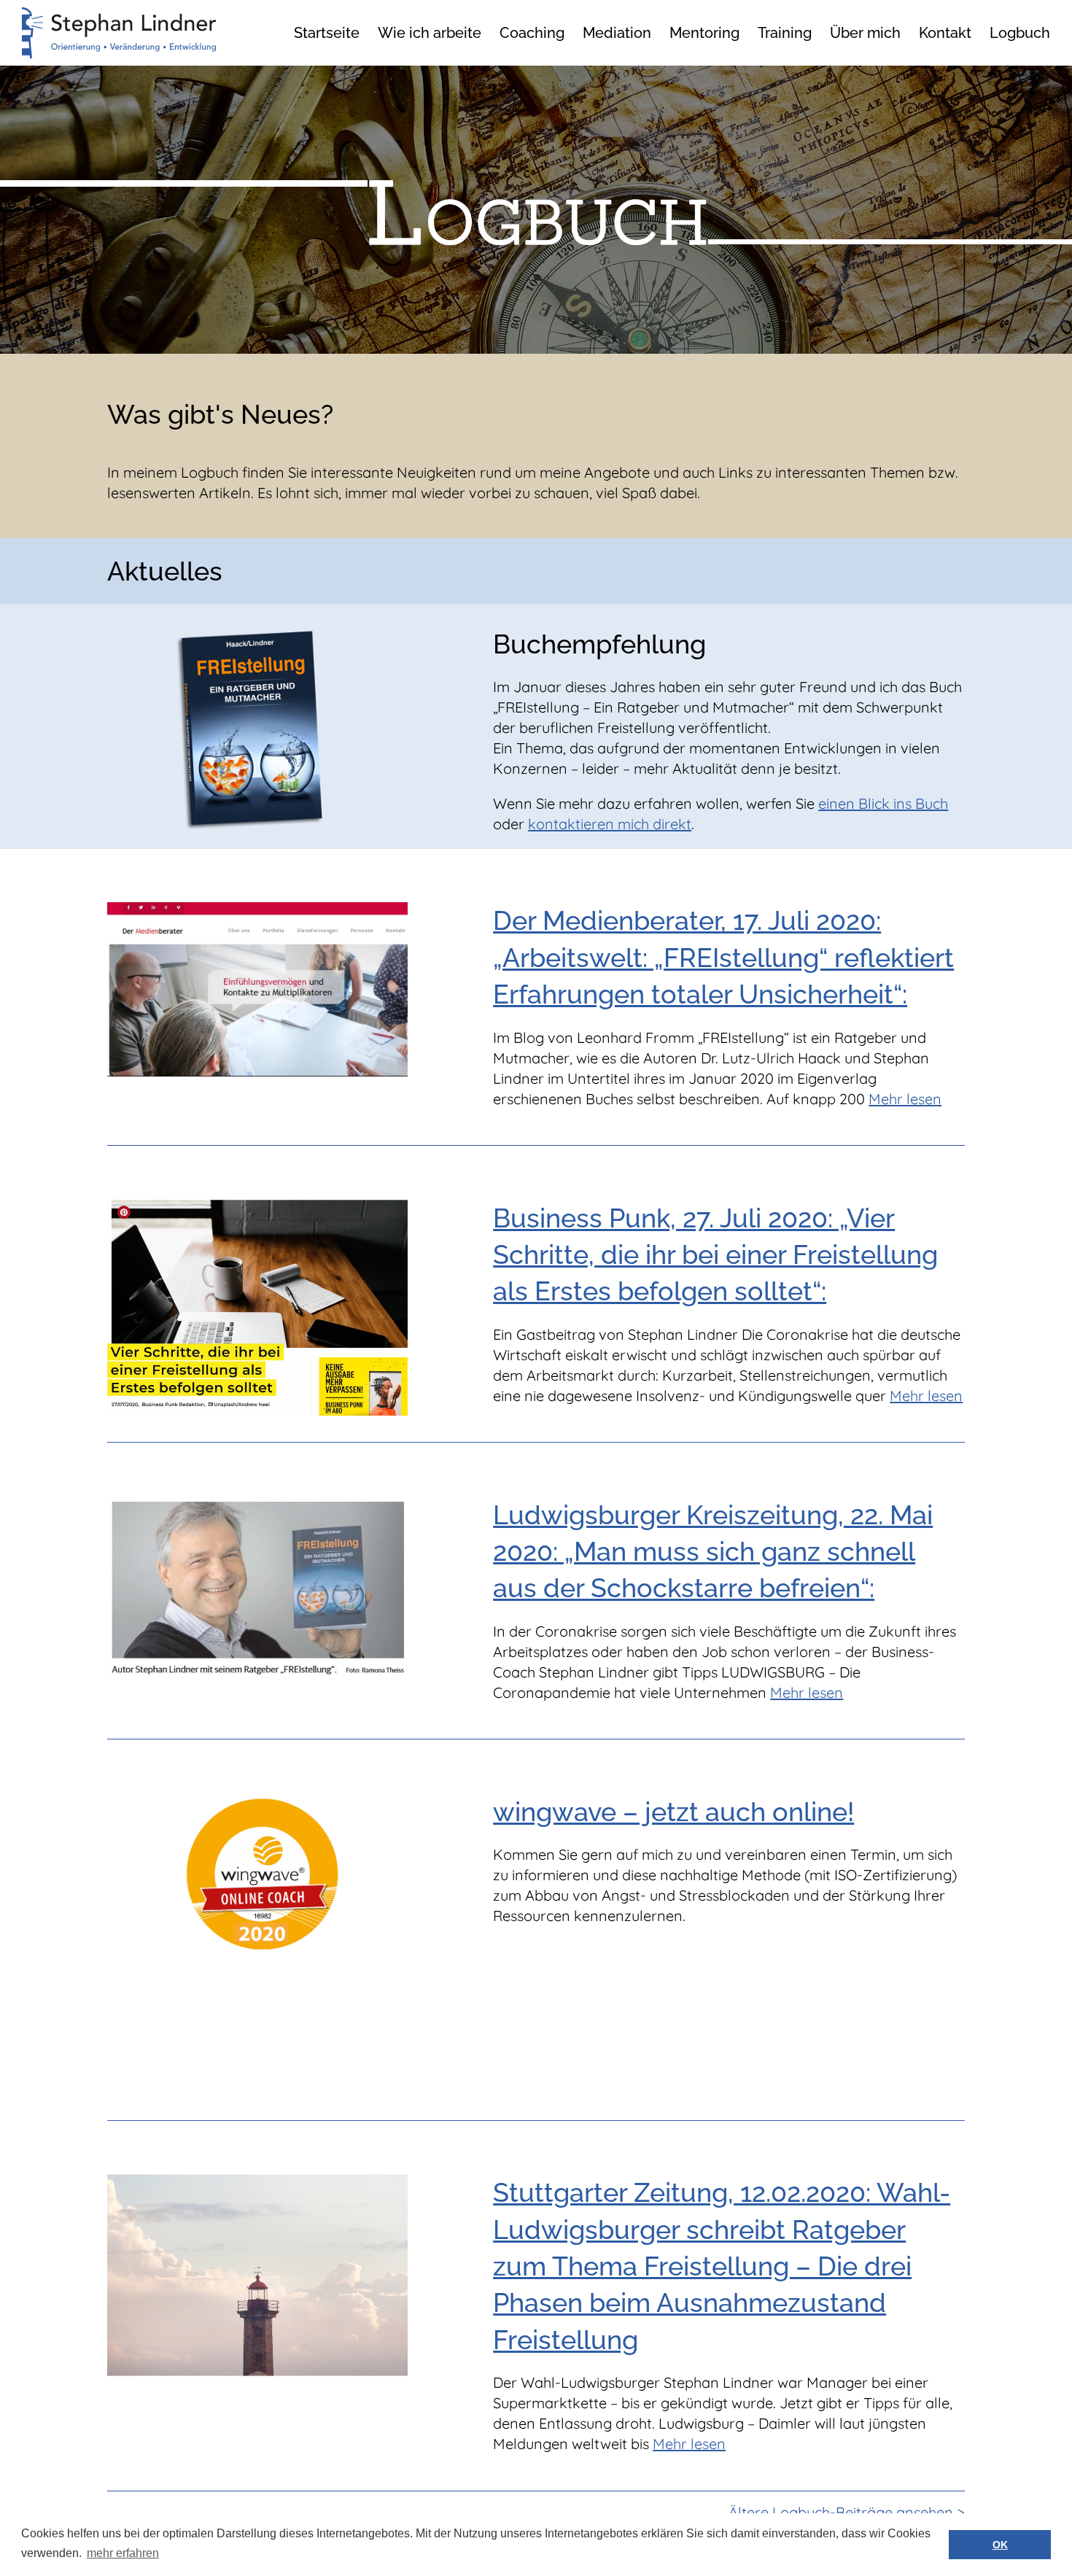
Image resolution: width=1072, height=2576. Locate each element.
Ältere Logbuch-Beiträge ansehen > (847, 2512)
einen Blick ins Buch (883, 803)
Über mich (865, 33)
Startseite (327, 33)
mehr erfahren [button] (123, 2553)
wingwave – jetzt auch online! (673, 1812)
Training (785, 33)
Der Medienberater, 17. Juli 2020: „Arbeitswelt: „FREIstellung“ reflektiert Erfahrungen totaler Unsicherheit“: (723, 957)
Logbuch (1020, 33)
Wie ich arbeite (430, 33)
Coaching (532, 33)
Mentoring (704, 33)
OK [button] (1000, 2545)
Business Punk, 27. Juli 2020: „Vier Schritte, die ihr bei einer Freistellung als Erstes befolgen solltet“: (715, 1255)
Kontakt (945, 33)
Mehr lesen (905, 1099)
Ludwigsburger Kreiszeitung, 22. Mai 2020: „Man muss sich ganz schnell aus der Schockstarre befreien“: (713, 1552)
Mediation (617, 33)
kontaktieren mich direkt (610, 824)
